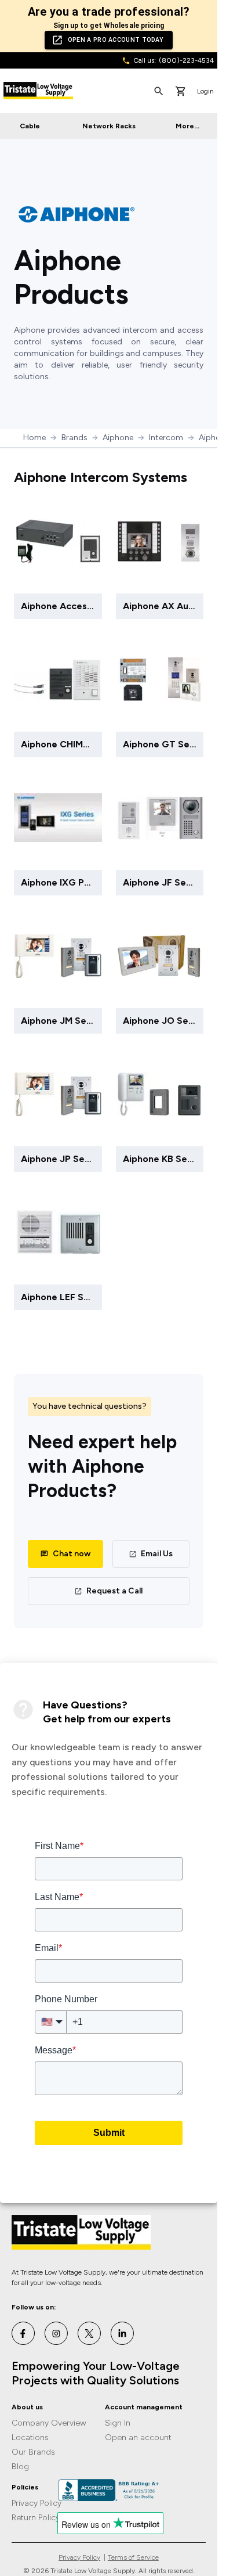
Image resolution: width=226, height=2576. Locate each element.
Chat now (72, 1554)
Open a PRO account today (116, 40)
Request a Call (114, 1591)
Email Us (157, 1554)
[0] (181, 91)
